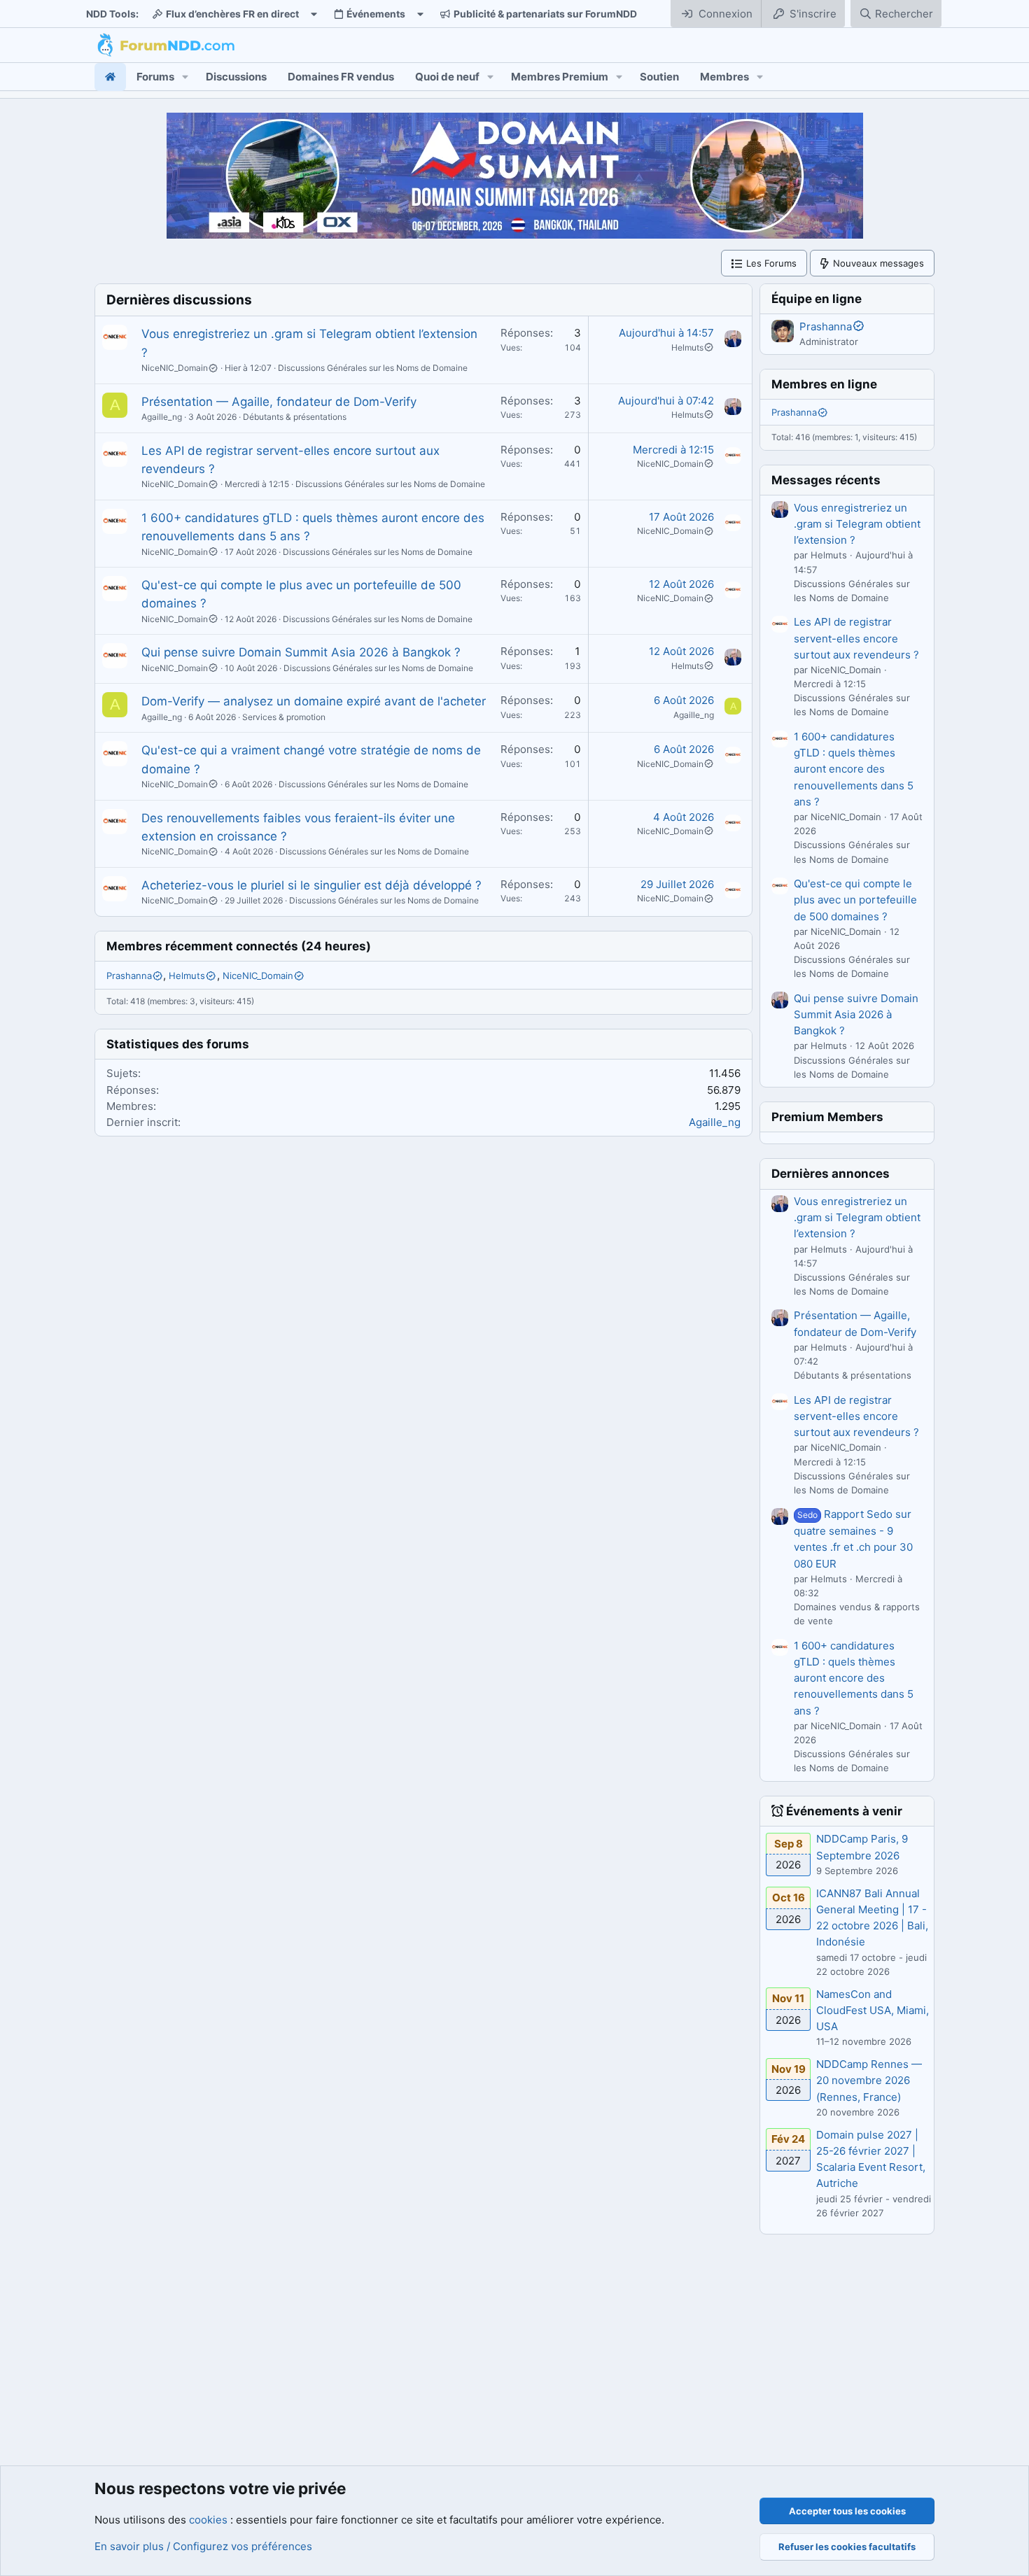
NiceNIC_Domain (175, 368)
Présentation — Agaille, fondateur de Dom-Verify (279, 402)
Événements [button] (376, 14)
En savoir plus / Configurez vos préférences (203, 2546)
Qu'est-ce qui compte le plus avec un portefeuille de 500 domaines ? (855, 900)
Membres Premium (560, 77)
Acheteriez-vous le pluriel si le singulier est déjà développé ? (311, 885)
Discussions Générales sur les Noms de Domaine (373, 368)
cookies (208, 2520)
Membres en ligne (824, 384)
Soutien (659, 77)
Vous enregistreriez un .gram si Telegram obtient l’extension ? (857, 524)
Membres (724, 77)
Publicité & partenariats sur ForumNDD (545, 14)
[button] (185, 77)
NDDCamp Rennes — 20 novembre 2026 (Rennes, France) (869, 2081)
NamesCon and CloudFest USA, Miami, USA (873, 2011)
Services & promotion (284, 717)
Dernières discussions (179, 300)
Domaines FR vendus (341, 77)
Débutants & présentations (295, 417)
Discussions (236, 77)
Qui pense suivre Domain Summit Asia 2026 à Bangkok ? (301, 652)
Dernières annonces (831, 1174)
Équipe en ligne (817, 299)
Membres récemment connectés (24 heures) (239, 946)
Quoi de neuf (447, 77)
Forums (155, 77)
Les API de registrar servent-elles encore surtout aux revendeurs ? (856, 638)
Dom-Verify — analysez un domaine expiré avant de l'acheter (314, 701)
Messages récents (826, 480)
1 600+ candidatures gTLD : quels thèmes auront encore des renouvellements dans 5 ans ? (854, 769)
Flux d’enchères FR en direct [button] (232, 14)
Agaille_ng (162, 417)
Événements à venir (844, 1811)
